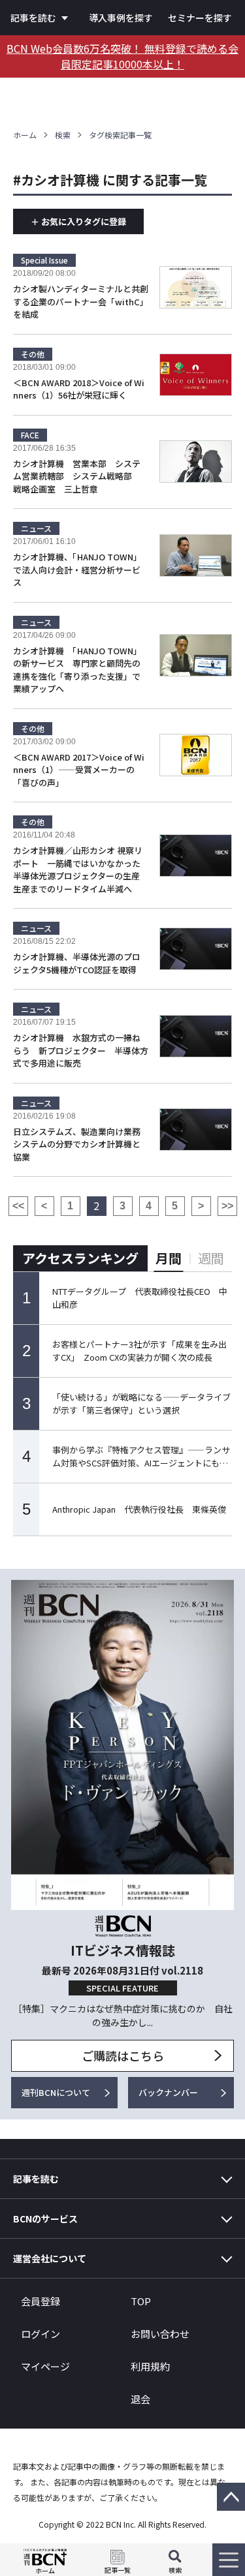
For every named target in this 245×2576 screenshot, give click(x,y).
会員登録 (41, 2301)
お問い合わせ (160, 2334)
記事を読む (33, 18)
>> (227, 1206)
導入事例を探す (121, 18)
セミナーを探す (200, 18)
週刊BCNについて (56, 2092)
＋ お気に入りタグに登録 (78, 221)
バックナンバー (168, 2092)
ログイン (41, 2334)
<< (18, 1206)
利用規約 (150, 2366)
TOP (141, 2301)
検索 (63, 135)
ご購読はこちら (123, 2055)
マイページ (45, 2366)
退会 (140, 2399)
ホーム (25, 135)
